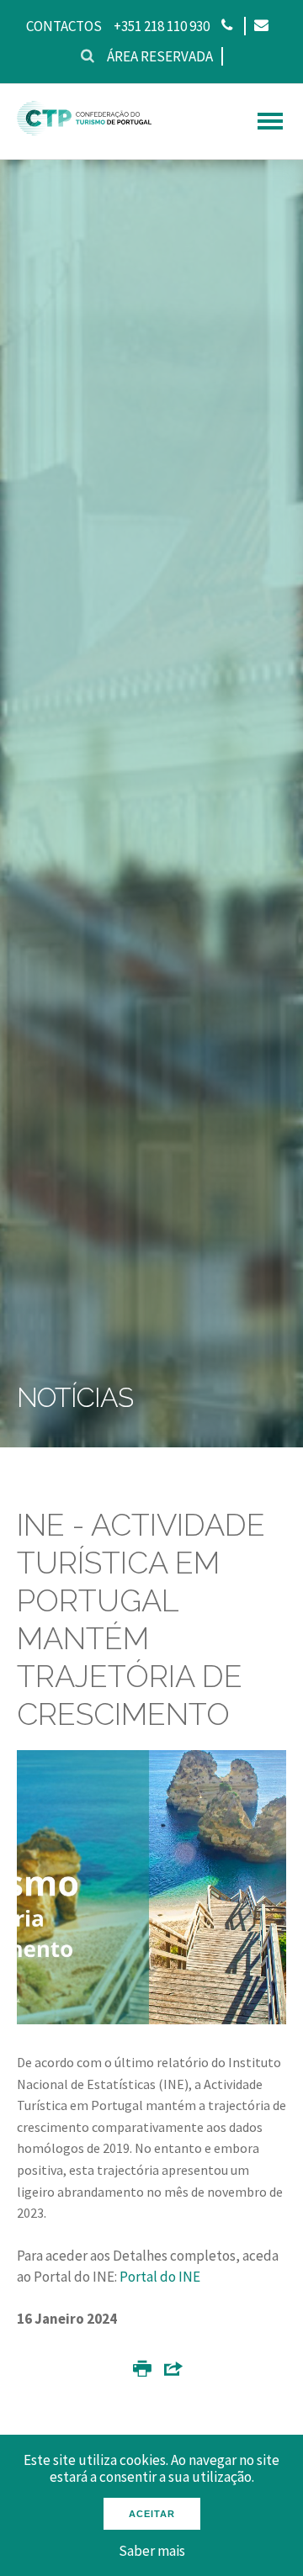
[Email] (260, 26)
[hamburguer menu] (270, 121)
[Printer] (142, 2372)
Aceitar (152, 2514)
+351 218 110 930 (162, 26)
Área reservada (160, 56)
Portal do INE (160, 2277)
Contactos (64, 26)
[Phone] (227, 26)
